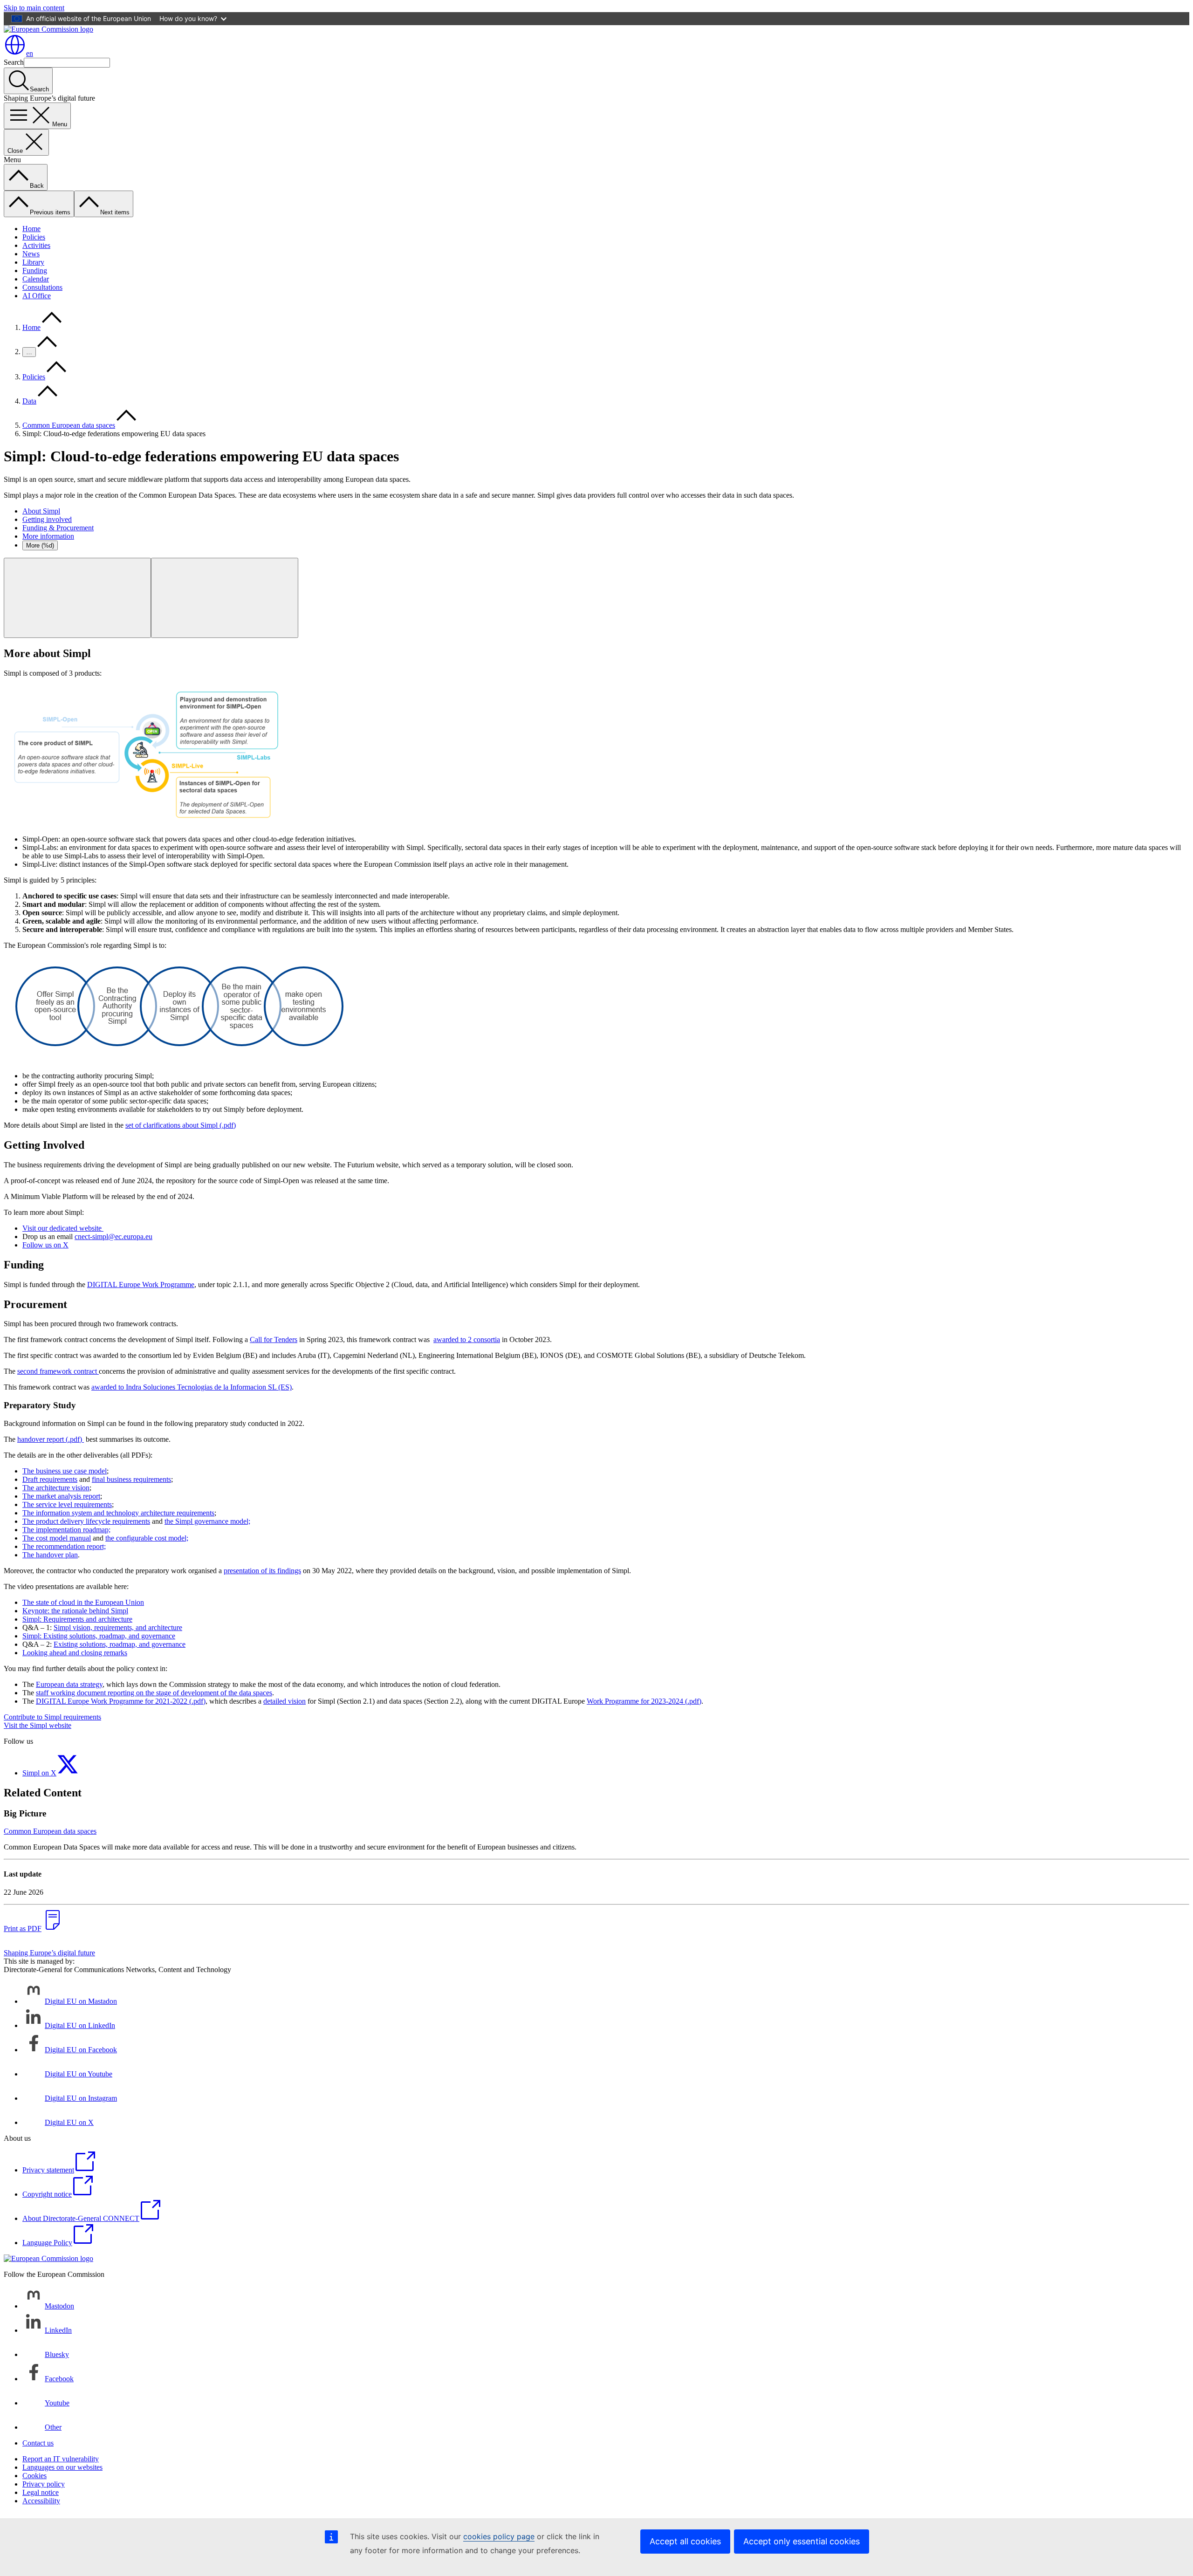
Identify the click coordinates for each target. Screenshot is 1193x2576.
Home (31, 229)
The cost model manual (57, 1538)
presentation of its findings (262, 1571)
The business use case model (65, 1471)
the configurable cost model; (147, 1538)
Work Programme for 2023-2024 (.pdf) (644, 1701)
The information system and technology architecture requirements (118, 1513)
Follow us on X (45, 1245)
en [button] (30, 53)
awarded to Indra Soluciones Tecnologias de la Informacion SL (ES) (192, 1387)
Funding (35, 271)
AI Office (37, 296)
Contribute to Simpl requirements (52, 1717)
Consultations (42, 287)
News (31, 254)
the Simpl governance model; (207, 1521)
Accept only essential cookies (802, 2541)
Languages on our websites (62, 2467)
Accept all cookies (685, 2541)
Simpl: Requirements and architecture (77, 1619)
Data (29, 401)
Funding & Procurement (58, 528)
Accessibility (41, 2501)
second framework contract (58, 1371)
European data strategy (69, 1684)
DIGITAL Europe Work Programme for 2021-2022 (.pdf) (121, 1701)
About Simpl (41, 511)
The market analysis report (61, 1496)
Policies (34, 237)
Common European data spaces (69, 425)
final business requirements (131, 1479)
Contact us (38, 2443)
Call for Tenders (274, 1339)
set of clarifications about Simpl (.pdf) (181, 1125)
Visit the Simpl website (38, 1725)
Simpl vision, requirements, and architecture (118, 1627)
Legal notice (41, 2492)
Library (33, 262)
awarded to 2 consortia (467, 1339)
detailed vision (285, 1701)
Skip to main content (34, 8)
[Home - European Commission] (48, 29)
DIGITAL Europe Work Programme (141, 1285)
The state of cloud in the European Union (83, 1602)
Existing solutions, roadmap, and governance (120, 1644)
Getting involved (47, 519)
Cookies (34, 2476)
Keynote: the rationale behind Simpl (75, 1611)
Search (14, 62)
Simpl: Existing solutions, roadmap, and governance (99, 1636)
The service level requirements (67, 1504)
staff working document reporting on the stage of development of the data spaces (154, 1693)
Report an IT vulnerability (61, 2459)
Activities (36, 245)
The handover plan (50, 1555)
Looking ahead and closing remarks (75, 1653)
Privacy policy (44, 2484)
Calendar (36, 279)
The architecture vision (56, 1488)
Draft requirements (50, 1479)
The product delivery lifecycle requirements (86, 1521)
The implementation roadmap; (66, 1530)
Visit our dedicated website (63, 1228)
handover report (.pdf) (51, 1439)
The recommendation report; (64, 1546)
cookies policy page (499, 2536)
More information (48, 536)
